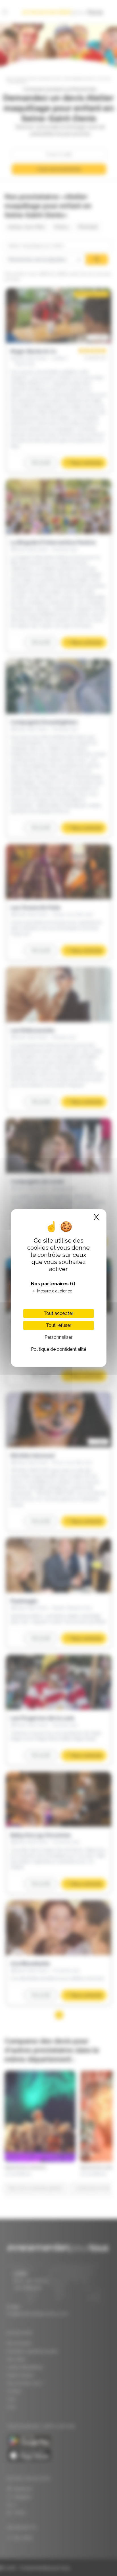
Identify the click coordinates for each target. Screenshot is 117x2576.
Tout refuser (59, 1325)
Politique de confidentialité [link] (59, 1349)
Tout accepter (58, 1313)
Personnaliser (58, 1337)
